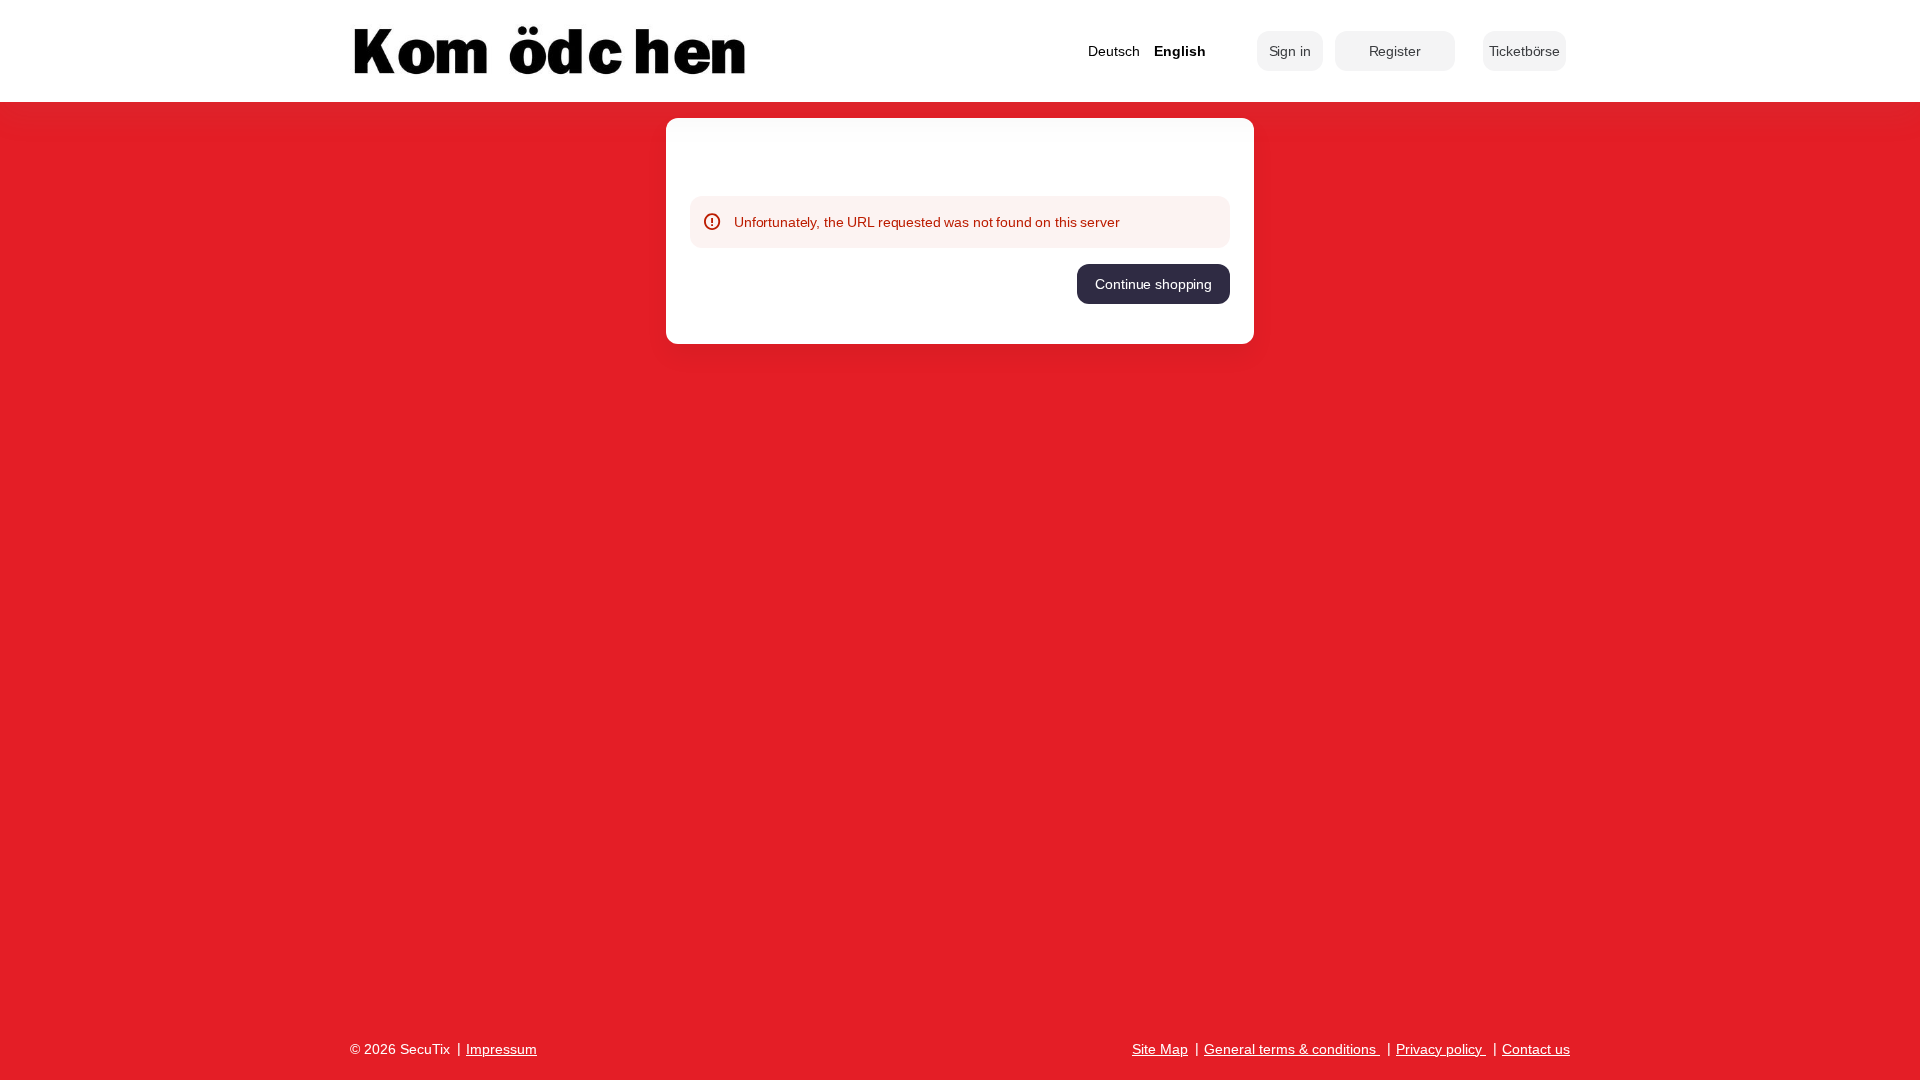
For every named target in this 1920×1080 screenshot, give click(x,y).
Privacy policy (1439, 1049)
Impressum (501, 1049)
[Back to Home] (550, 51)
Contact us (1536, 1049)
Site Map (1160, 1049)
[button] (1524, 51)
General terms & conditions (1290, 1049)
